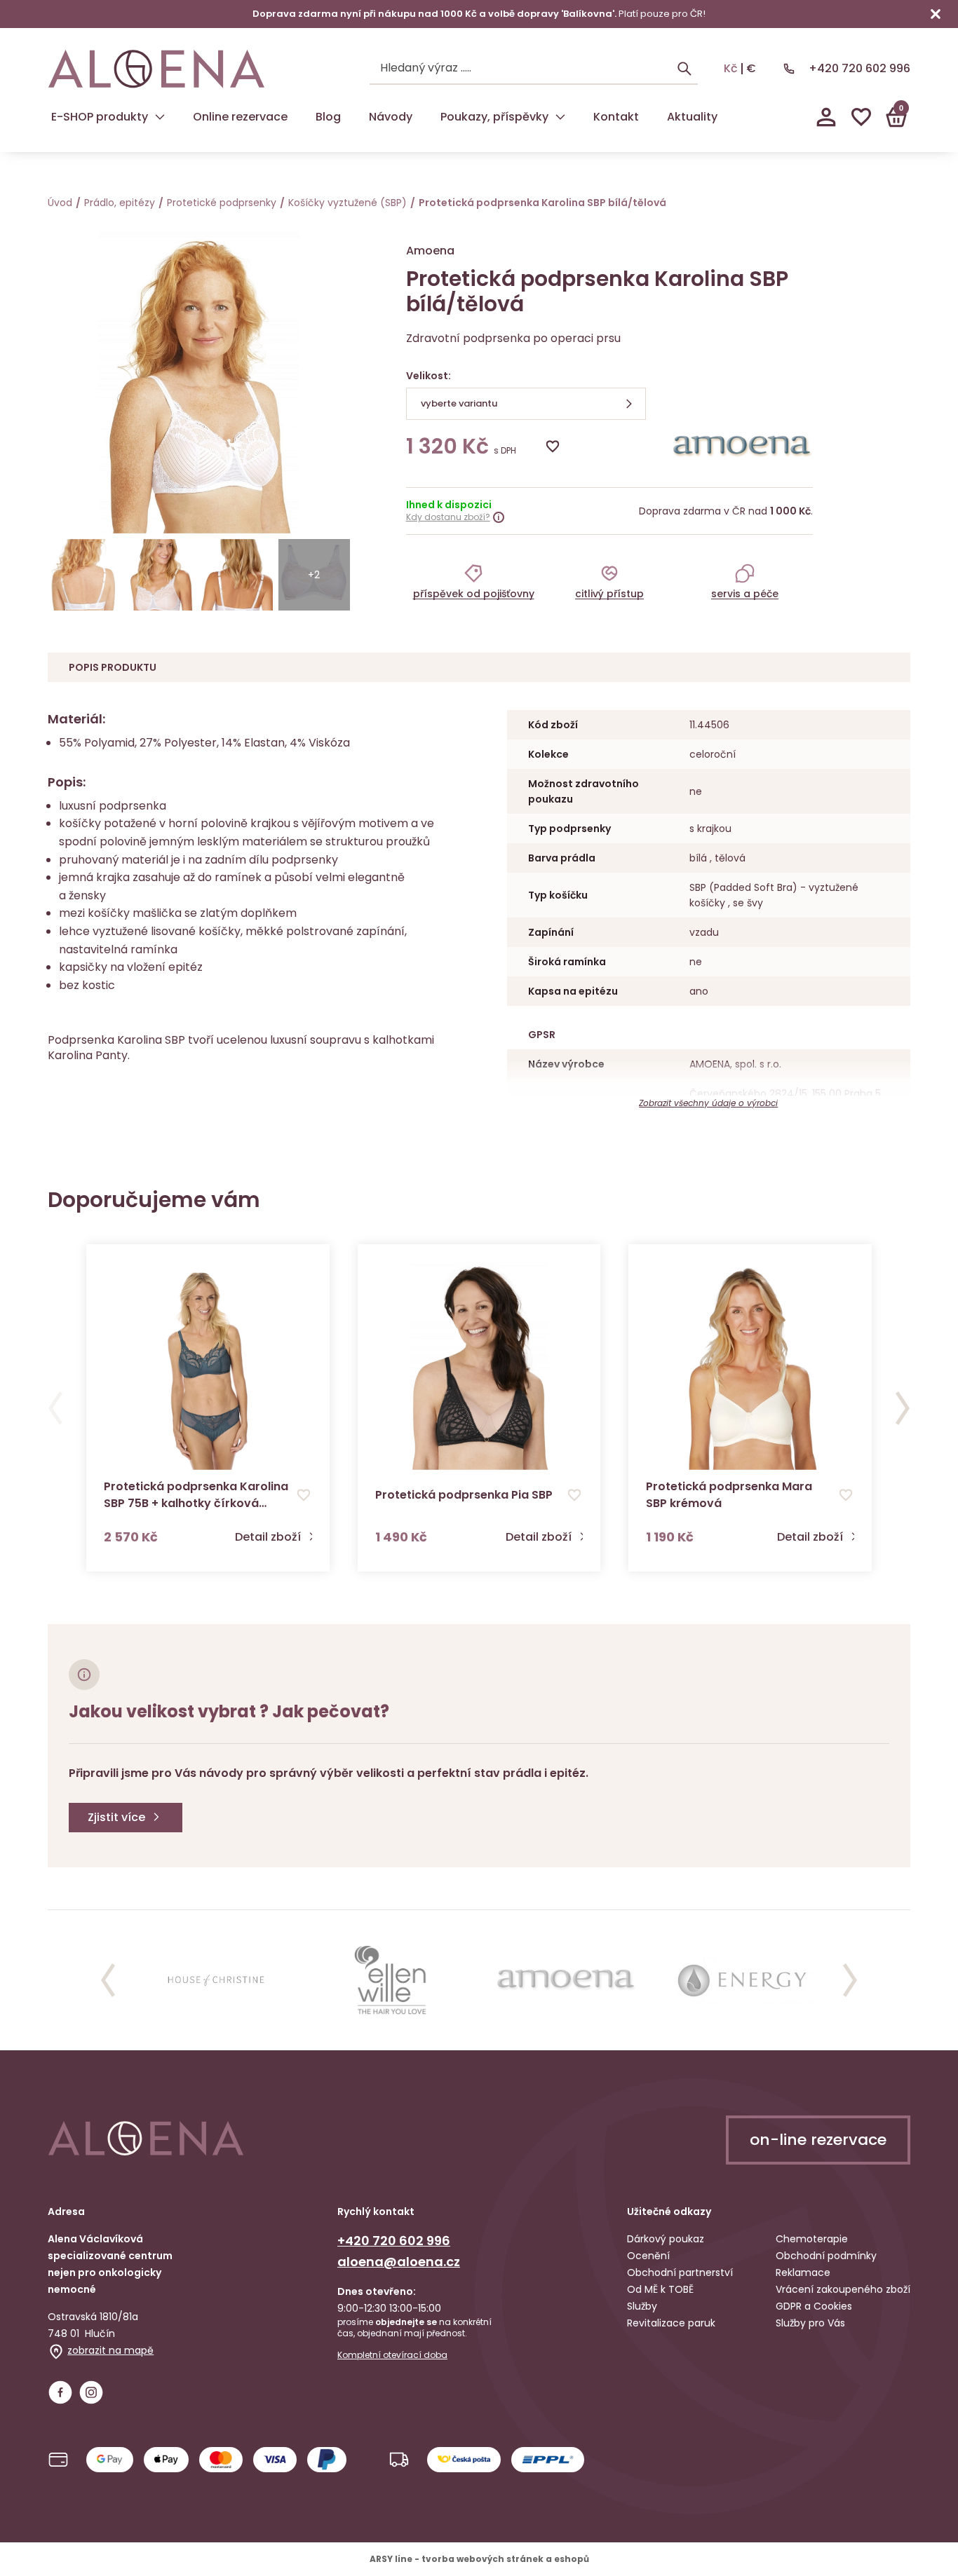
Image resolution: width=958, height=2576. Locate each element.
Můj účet (826, 117)
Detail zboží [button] (268, 1537)
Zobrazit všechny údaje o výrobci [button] (708, 1103)
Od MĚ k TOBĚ (660, 2289)
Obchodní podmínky (826, 2256)
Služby (642, 2306)
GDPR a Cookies (814, 2306)
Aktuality (692, 117)
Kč (731, 69)
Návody (391, 117)
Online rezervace (240, 117)
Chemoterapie (812, 2239)
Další (903, 1408)
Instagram (91, 2392)
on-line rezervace (818, 2140)
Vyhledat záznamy (684, 69)
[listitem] (474, 581)
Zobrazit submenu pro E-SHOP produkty (160, 117)
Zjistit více (116, 1817)
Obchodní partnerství (680, 2272)
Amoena (430, 251)
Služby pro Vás (810, 2323)
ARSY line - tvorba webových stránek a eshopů (479, 2559)
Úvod (60, 203)
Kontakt (616, 117)
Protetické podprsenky (222, 203)
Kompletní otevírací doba (392, 2355)
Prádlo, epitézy (120, 203)
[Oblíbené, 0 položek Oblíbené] (861, 117)
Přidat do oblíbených (553, 447)
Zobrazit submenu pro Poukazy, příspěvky (560, 117)
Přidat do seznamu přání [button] (304, 1495)
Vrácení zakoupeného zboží (843, 2289)
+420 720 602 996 (859, 68)
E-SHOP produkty (100, 117)
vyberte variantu (459, 403)
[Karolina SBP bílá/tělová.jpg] (83, 575)
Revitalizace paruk (671, 2323)
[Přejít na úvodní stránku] (156, 69)
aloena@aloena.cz (399, 2262)
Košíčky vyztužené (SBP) (348, 203)
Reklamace (803, 2272)
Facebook (60, 2392)
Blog (328, 117)
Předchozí (55, 1408)
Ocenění (648, 2256)
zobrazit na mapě (110, 2350)
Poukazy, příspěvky (494, 117)
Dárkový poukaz (666, 2239)
